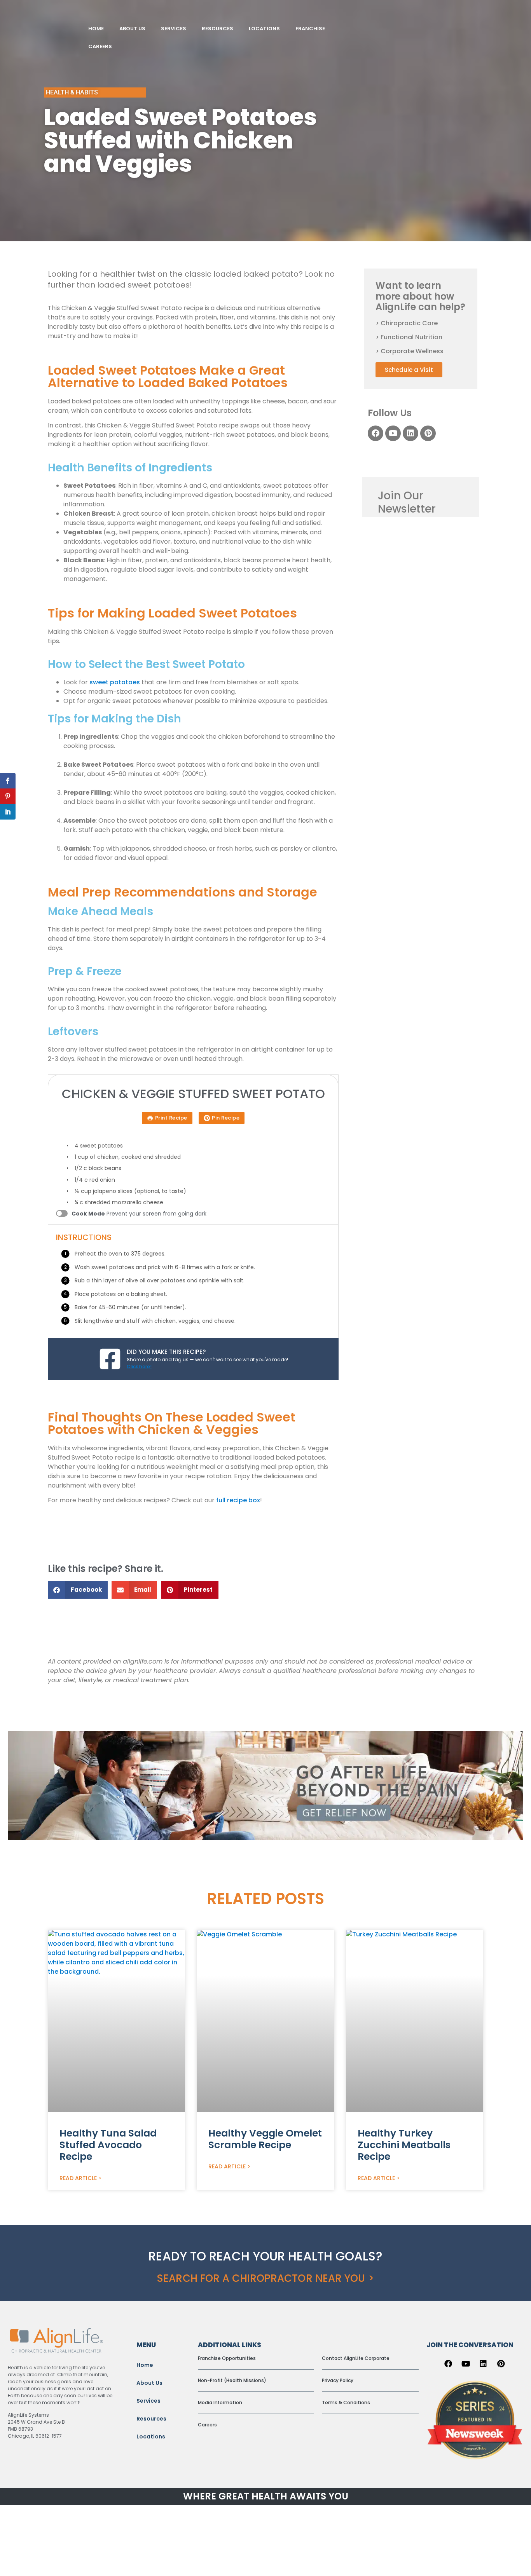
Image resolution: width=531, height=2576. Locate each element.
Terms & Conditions (346, 2402)
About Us (149, 2383)
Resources (151, 2419)
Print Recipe (171, 1118)
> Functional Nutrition (409, 337)
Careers (207, 2425)
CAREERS (100, 46)
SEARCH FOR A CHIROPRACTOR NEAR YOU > (265, 2278)
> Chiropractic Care (407, 323)
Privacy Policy (338, 2380)
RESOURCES (217, 29)
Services (148, 2401)
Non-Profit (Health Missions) (232, 2380)
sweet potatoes (115, 682)
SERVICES (174, 29)
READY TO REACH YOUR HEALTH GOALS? (265, 2256)
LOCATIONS (264, 29)
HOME (96, 29)
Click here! (139, 1366)
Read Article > (80, 2178)
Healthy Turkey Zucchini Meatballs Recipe (404, 2145)
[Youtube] (393, 433)
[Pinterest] (428, 433)
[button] (78, 1590)
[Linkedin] (410, 433)
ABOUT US (132, 29)
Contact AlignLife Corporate (356, 2358)
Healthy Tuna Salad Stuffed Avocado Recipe (108, 2145)
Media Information (220, 2402)
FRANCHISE (310, 29)
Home (145, 2365)
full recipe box (237, 1500)
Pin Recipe (226, 1118)
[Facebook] (376, 433)
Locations (151, 2436)
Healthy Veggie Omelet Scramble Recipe (265, 2139)
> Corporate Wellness (410, 351)
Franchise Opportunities (227, 2358)
